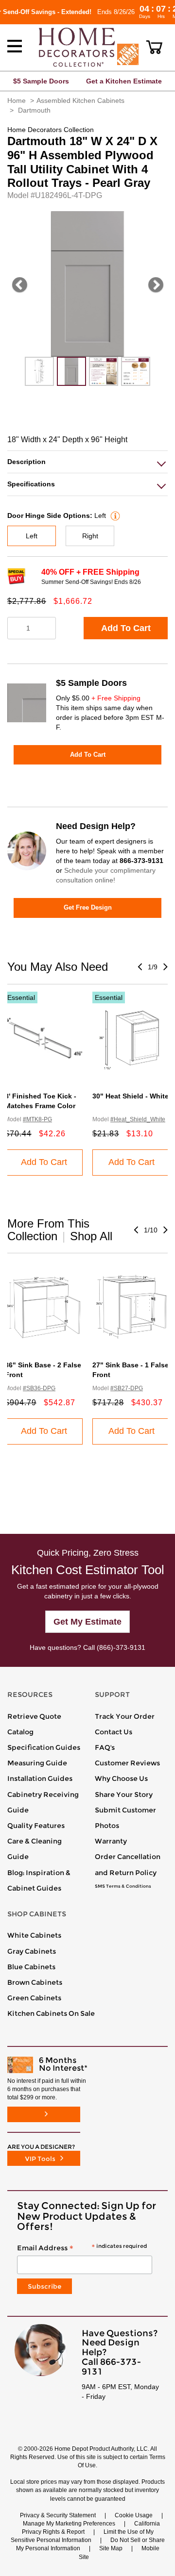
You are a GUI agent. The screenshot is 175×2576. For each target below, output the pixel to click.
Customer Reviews (127, 1763)
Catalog (20, 1732)
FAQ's (105, 1747)
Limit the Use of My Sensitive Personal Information (82, 2536)
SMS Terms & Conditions (123, 1886)
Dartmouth (34, 110)
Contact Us (114, 1732)
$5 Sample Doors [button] (41, 81)
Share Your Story (124, 1795)
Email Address (82, 2248)
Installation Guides (40, 1778)
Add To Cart (126, 628)
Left (32, 536)
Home (17, 100)
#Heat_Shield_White (138, 1119)
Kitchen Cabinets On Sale (51, 2013)
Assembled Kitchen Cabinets (80, 100)
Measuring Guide (37, 1763)
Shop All (91, 1236)
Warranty (111, 1841)
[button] (154, 47)
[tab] (87, 462)
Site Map (111, 2548)
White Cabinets (34, 1935)
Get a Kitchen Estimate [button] (124, 81)
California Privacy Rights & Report (91, 2528)
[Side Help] (114, 515)
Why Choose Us (121, 1778)
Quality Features (36, 1826)
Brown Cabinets (35, 1982)
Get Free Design (88, 907)
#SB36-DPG (39, 1388)
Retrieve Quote (34, 1716)
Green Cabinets (34, 1998)
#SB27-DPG (127, 1388)
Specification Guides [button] (44, 1747)
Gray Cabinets (32, 1951)
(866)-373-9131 (121, 1647)
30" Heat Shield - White (131, 1096)
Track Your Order (125, 1716)
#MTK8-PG (37, 1119)
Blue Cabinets (31, 1967)
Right (90, 536)
